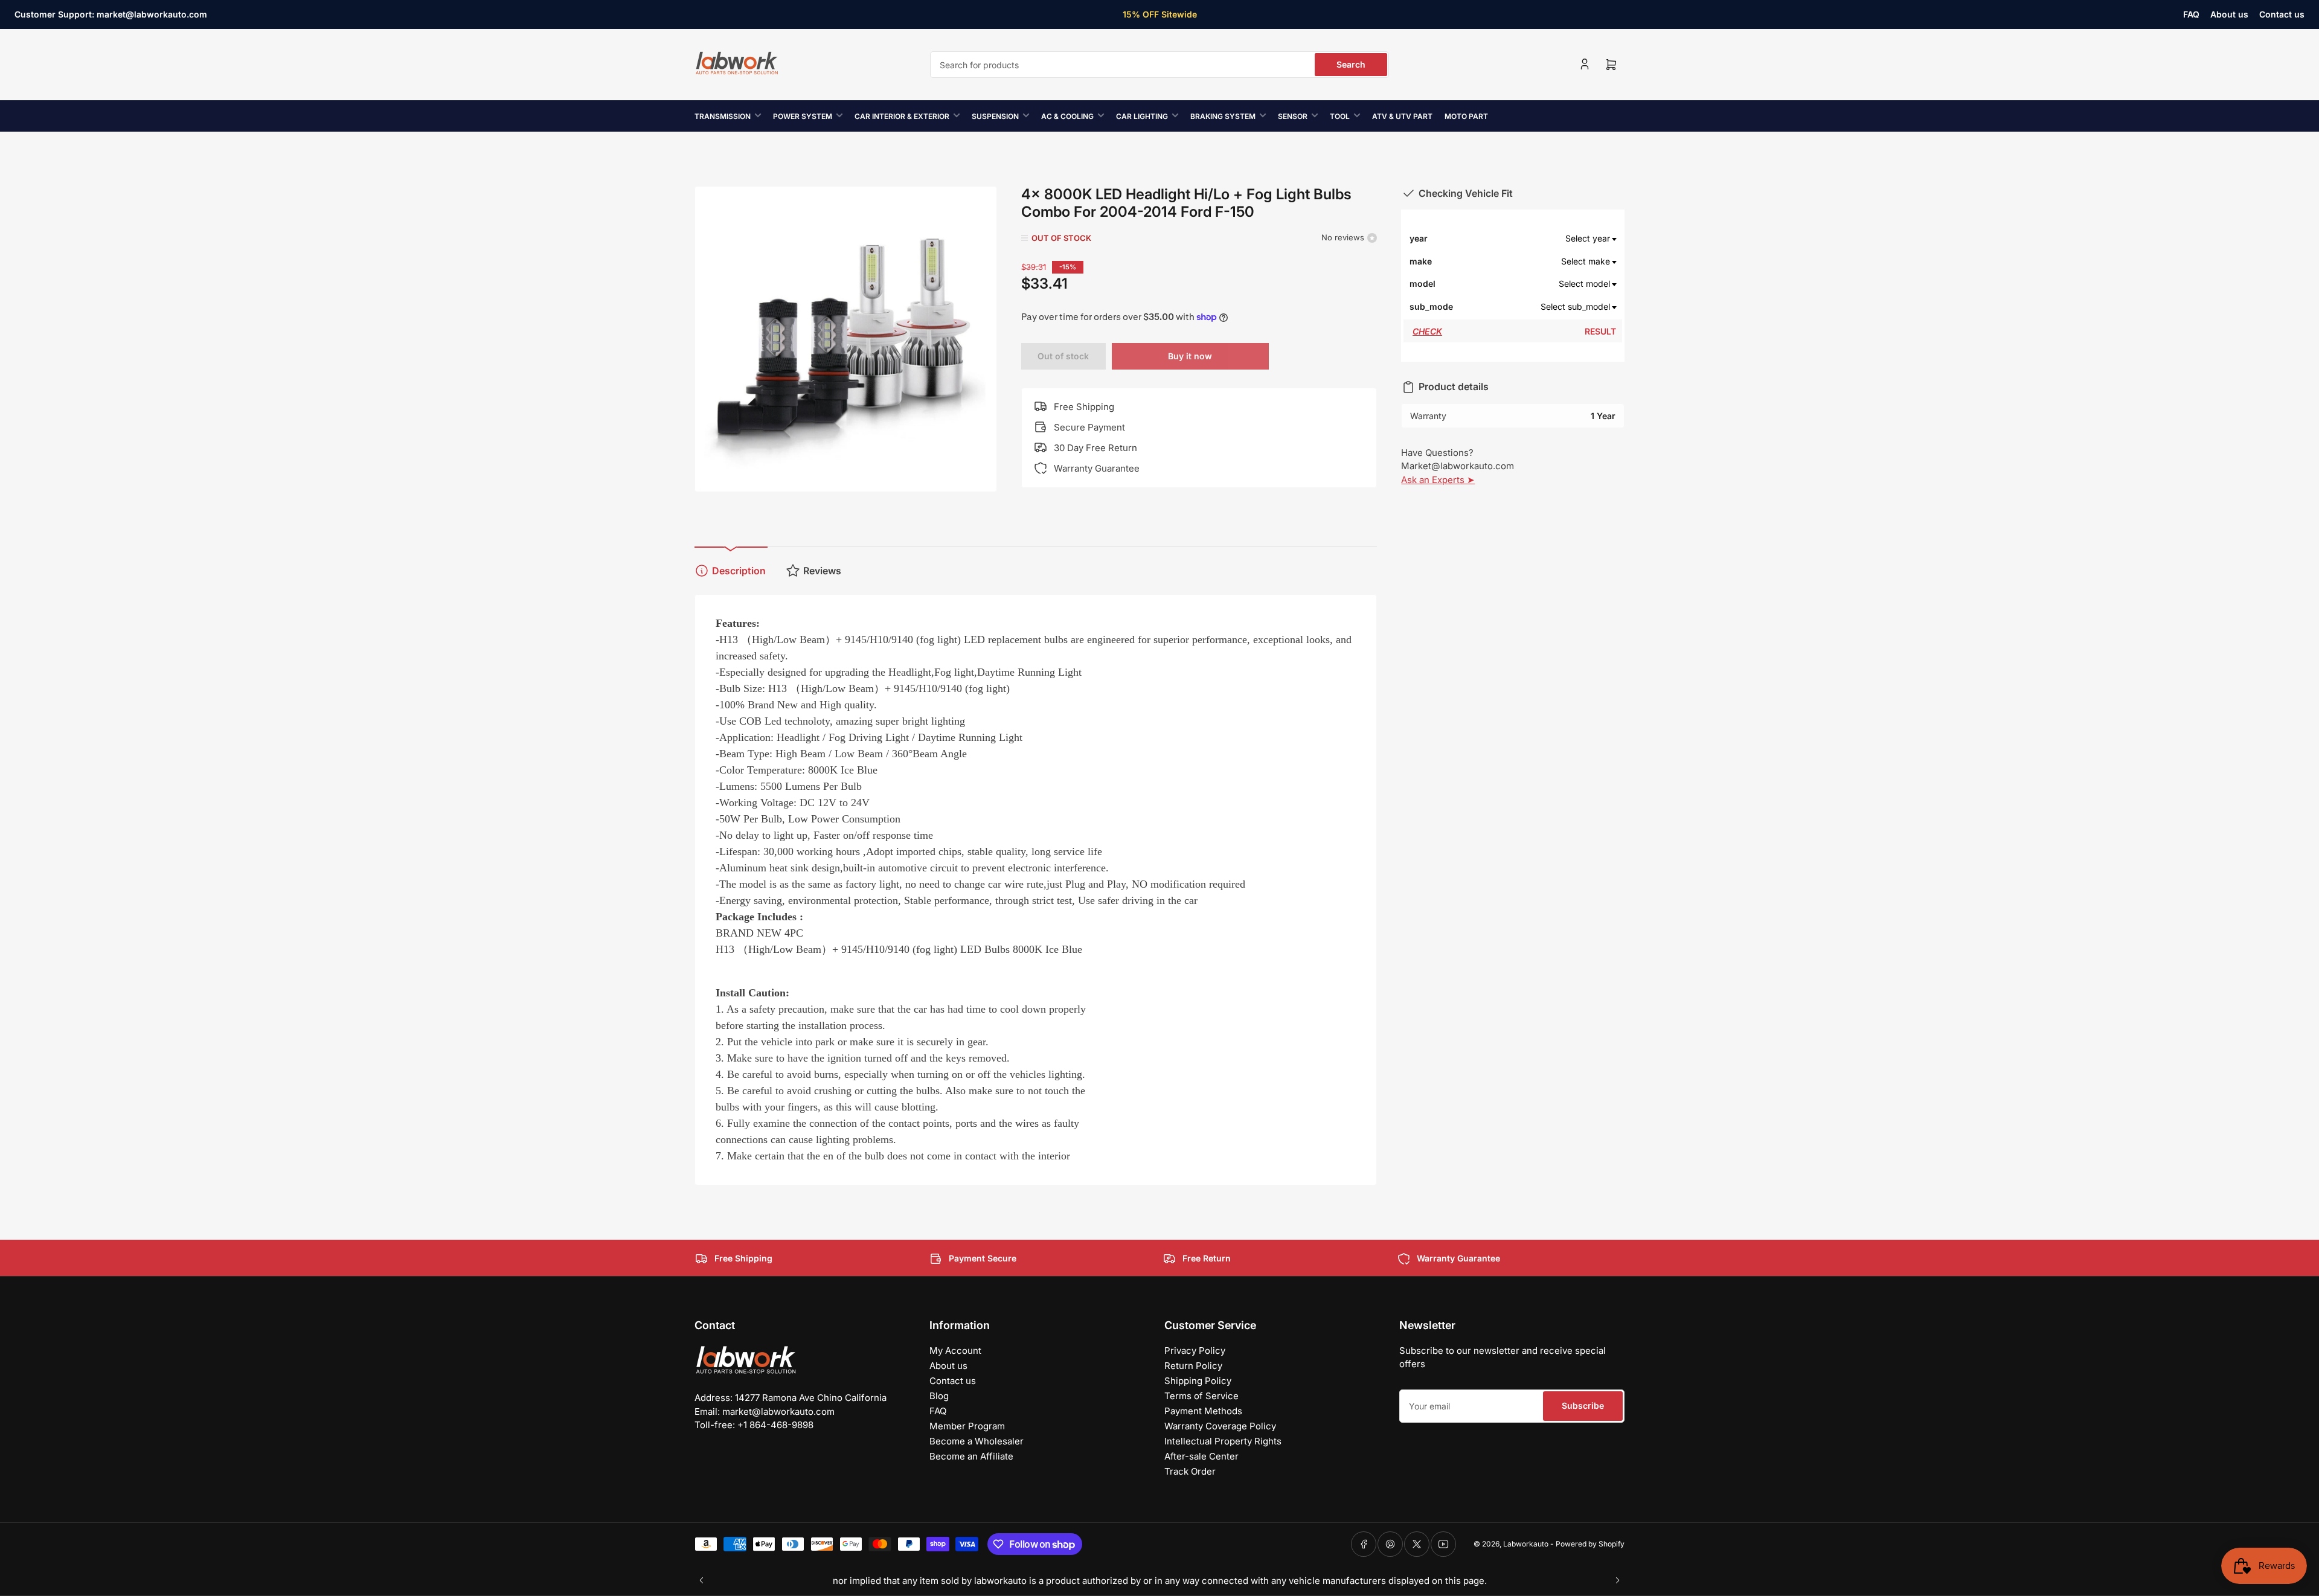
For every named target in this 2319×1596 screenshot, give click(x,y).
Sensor (1293, 116)
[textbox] (1535, 239)
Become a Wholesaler (977, 1441)
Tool (1340, 116)
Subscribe (1583, 1405)
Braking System (1223, 116)
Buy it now (1190, 356)
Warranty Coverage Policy (1220, 1426)
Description (739, 571)
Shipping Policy (1198, 1381)
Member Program (967, 1426)
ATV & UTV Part (1402, 116)
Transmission (723, 116)
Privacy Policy (1195, 1351)
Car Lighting (1142, 116)
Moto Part (1466, 116)
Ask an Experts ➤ (1438, 480)
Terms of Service (1201, 1396)
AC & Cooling (1067, 116)
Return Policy (1193, 1366)
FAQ (2191, 14)
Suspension (995, 116)
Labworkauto (1526, 1544)
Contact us (2282, 14)
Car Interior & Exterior (902, 116)
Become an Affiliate (971, 1456)
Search (1351, 64)
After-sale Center (1201, 1456)
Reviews (822, 571)
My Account (955, 1351)
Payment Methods (1203, 1411)
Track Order (1190, 1471)
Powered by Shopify (1590, 1544)
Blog (939, 1396)
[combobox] (1159, 65)
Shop (1234, 14)
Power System (803, 116)
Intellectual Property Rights (1223, 1441)
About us (2229, 14)
